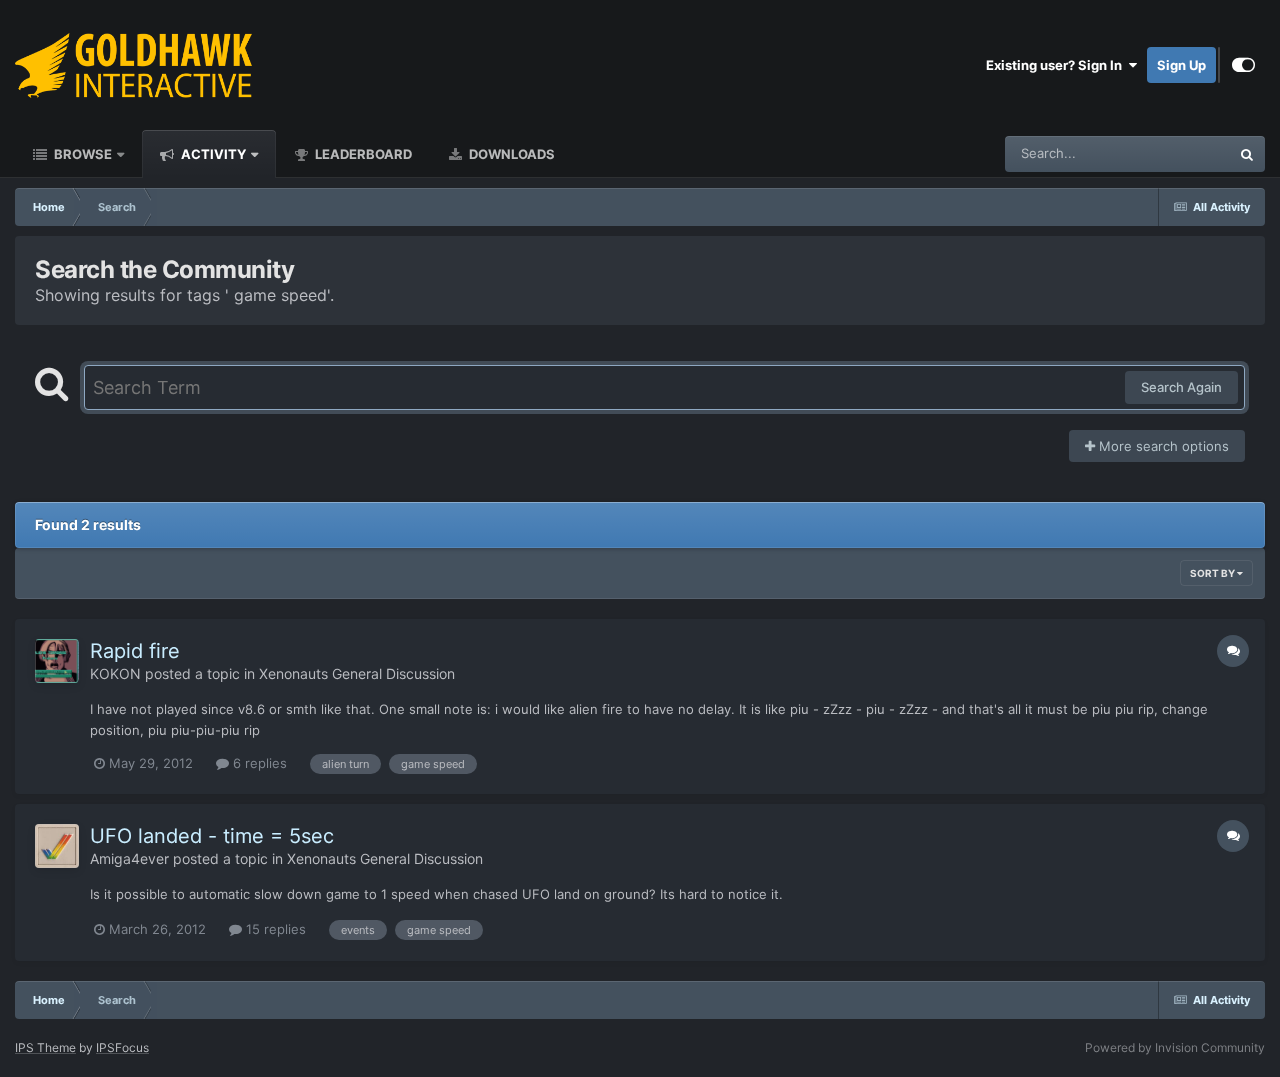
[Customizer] (1243, 65)
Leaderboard (362, 154)
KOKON (115, 673)
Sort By (1213, 573)
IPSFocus (122, 1047)
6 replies (258, 763)
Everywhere (1168, 153)
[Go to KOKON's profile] (57, 661)
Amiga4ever (129, 858)
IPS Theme (45, 1047)
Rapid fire (135, 651)
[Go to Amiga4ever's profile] (57, 846)
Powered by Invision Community (1175, 1047)
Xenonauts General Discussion (357, 673)
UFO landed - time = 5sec (212, 836)
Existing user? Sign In (1057, 65)
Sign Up (1181, 65)
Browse (81, 154)
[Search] (1247, 154)
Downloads (510, 154)
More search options (1162, 446)
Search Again (1181, 387)
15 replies (274, 929)
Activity (212, 154)
